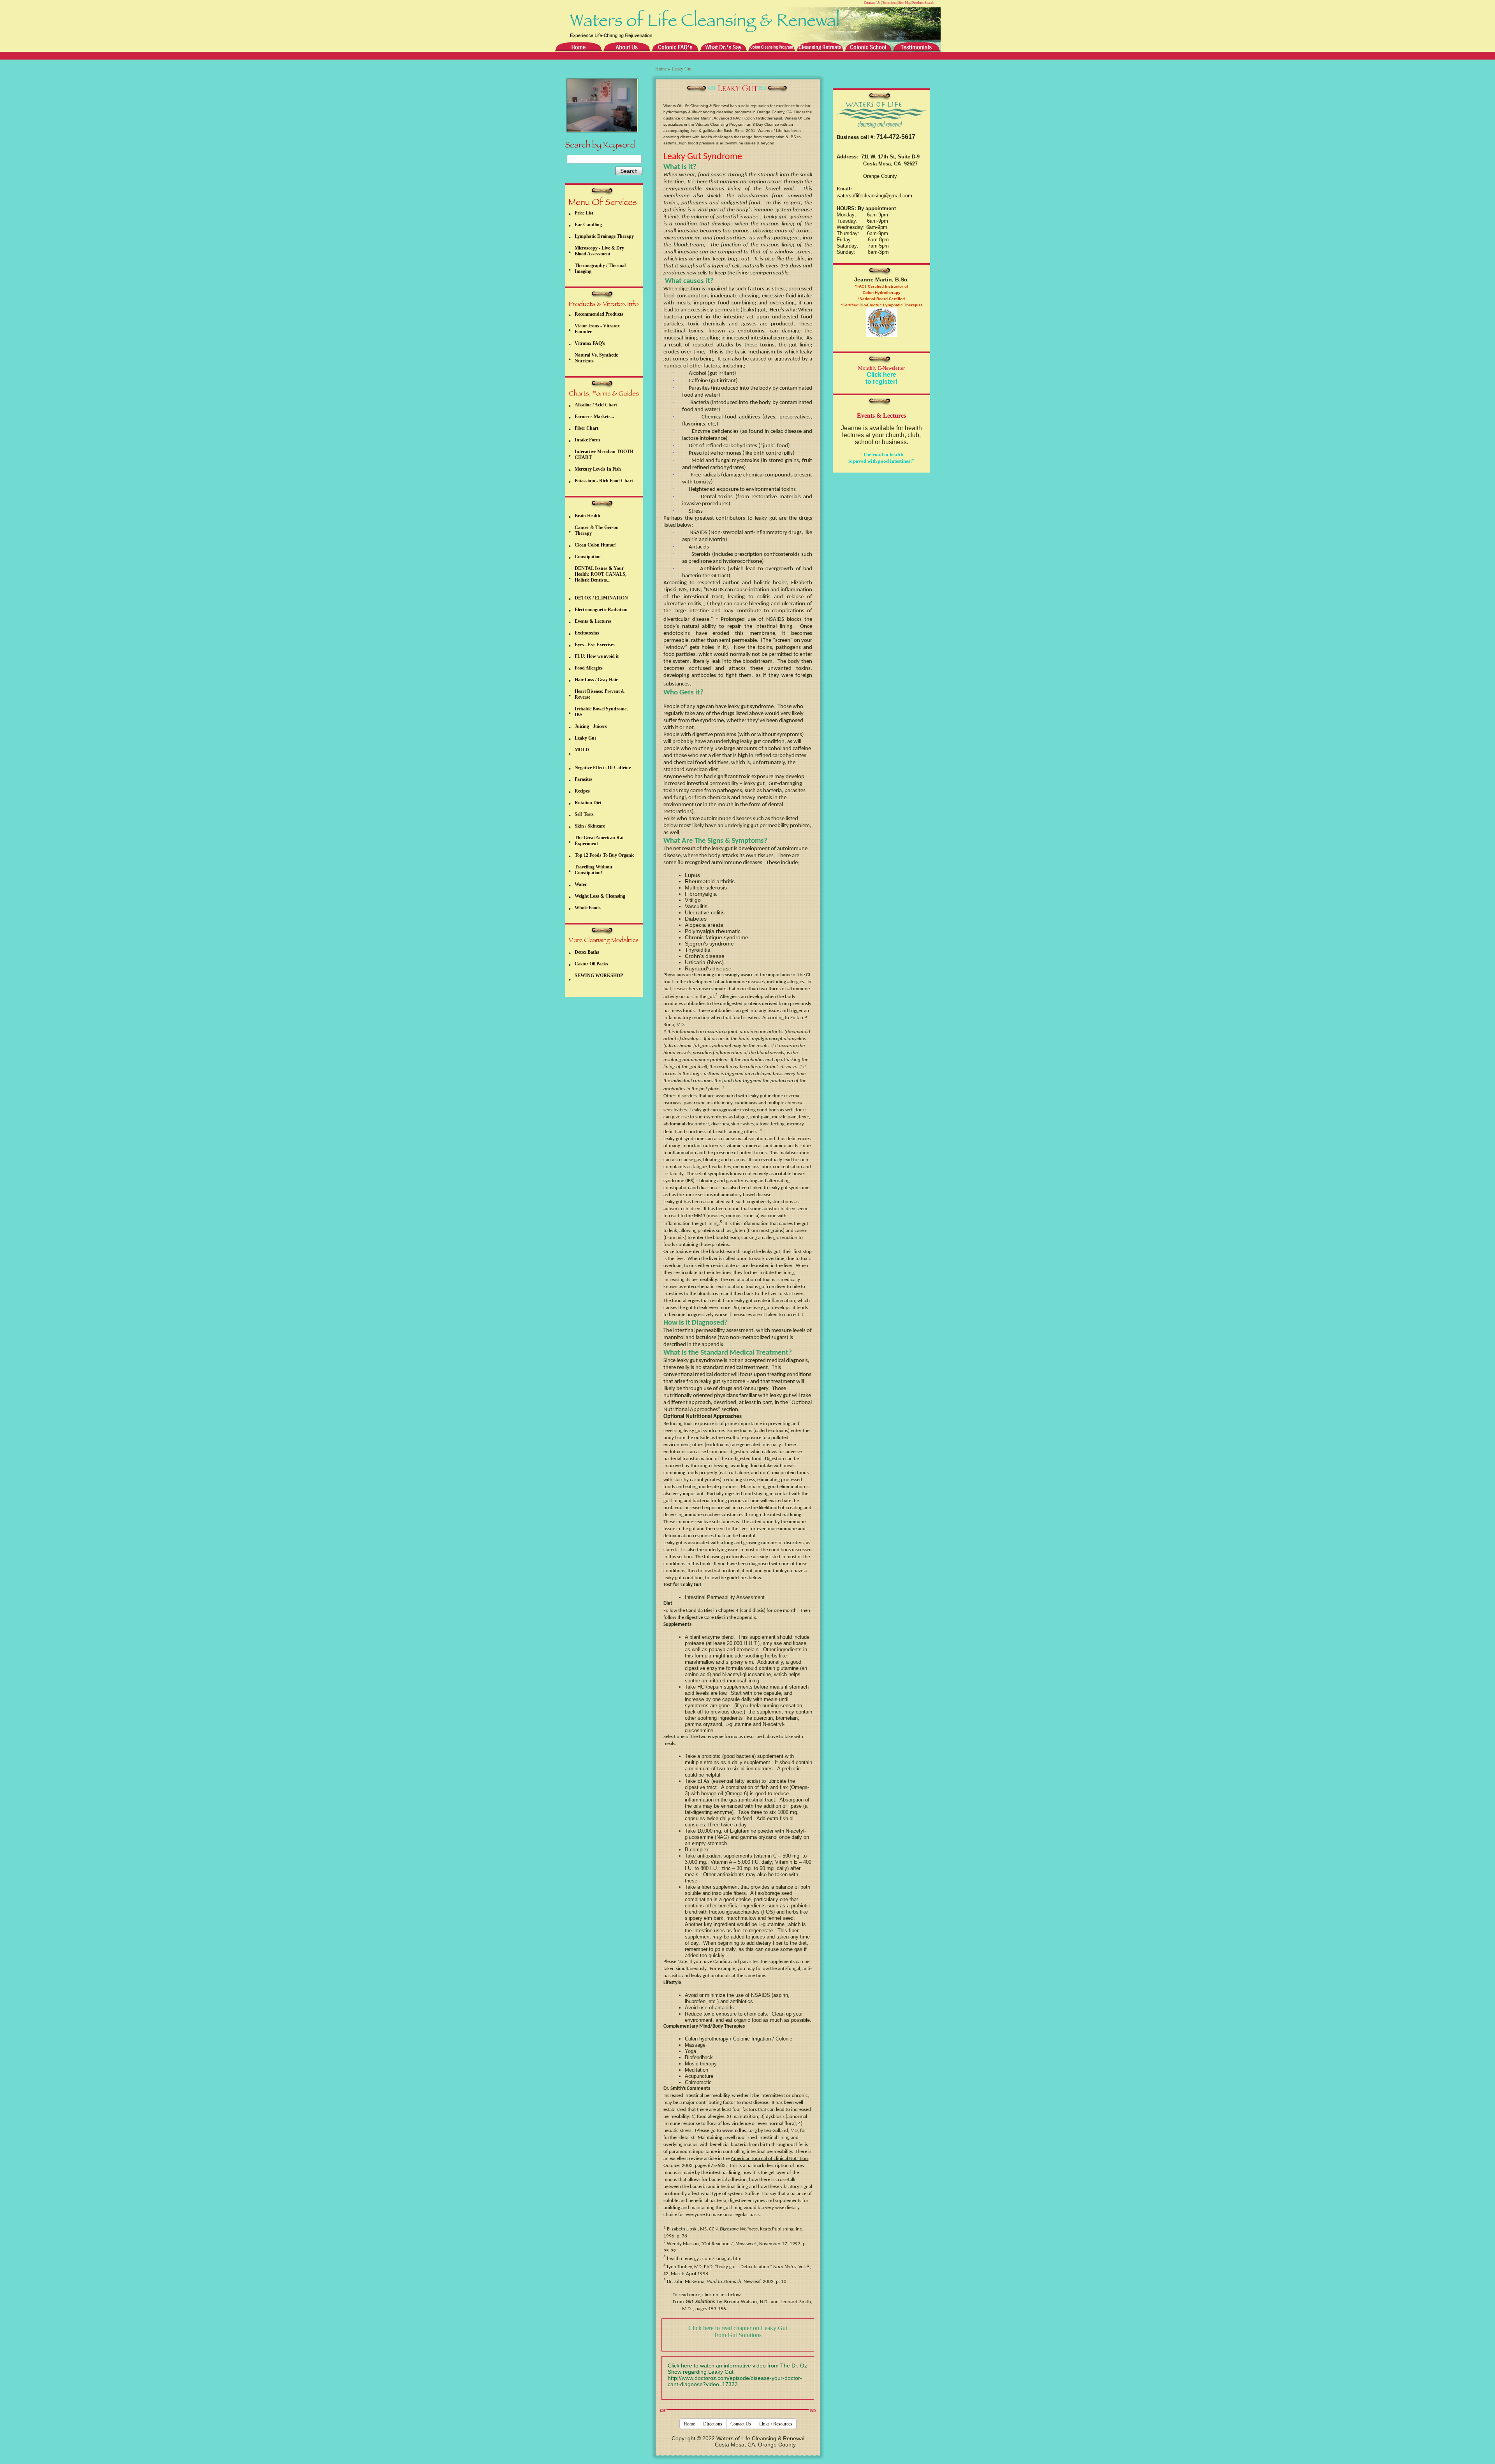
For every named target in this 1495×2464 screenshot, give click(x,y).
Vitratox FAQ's (590, 343)
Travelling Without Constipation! (594, 870)
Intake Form (587, 440)
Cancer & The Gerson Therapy (597, 530)
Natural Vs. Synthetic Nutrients (596, 358)
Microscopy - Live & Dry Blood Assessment (599, 251)
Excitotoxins (587, 633)
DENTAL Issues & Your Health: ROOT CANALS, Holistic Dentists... (601, 574)
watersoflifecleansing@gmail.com (874, 196)
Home (661, 69)
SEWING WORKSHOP (599, 975)
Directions (889, 3)
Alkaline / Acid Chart (596, 405)
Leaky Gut (585, 738)
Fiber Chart (587, 428)
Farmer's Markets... (594, 417)
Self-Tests (584, 814)
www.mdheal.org (740, 2131)
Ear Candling (588, 225)
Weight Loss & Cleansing (600, 896)
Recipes (582, 791)
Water (581, 884)
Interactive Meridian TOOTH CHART (604, 454)
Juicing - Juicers (591, 726)
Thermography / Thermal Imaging (600, 268)
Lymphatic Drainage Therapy (604, 236)
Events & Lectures (593, 621)
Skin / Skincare (590, 826)
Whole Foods (588, 908)
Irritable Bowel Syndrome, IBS (601, 712)
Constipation (588, 557)
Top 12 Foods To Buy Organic (604, 855)
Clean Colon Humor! (596, 545)
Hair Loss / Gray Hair (596, 680)
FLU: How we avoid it (597, 656)
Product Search (923, 3)
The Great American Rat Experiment (599, 841)
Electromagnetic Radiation (601, 610)
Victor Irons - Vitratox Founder (597, 329)
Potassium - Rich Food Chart (604, 481)
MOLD (582, 750)
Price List (584, 213)
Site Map (905, 3)
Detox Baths (587, 952)
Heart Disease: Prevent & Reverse (600, 694)
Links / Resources (776, 2424)
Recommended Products (599, 314)
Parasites (584, 779)
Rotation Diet (588, 803)
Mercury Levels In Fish (598, 469)
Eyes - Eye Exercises (595, 645)
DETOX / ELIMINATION (601, 598)
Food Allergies (589, 668)
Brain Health (587, 516)
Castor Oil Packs (591, 964)
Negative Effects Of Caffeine (603, 768)
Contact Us (872, 3)
